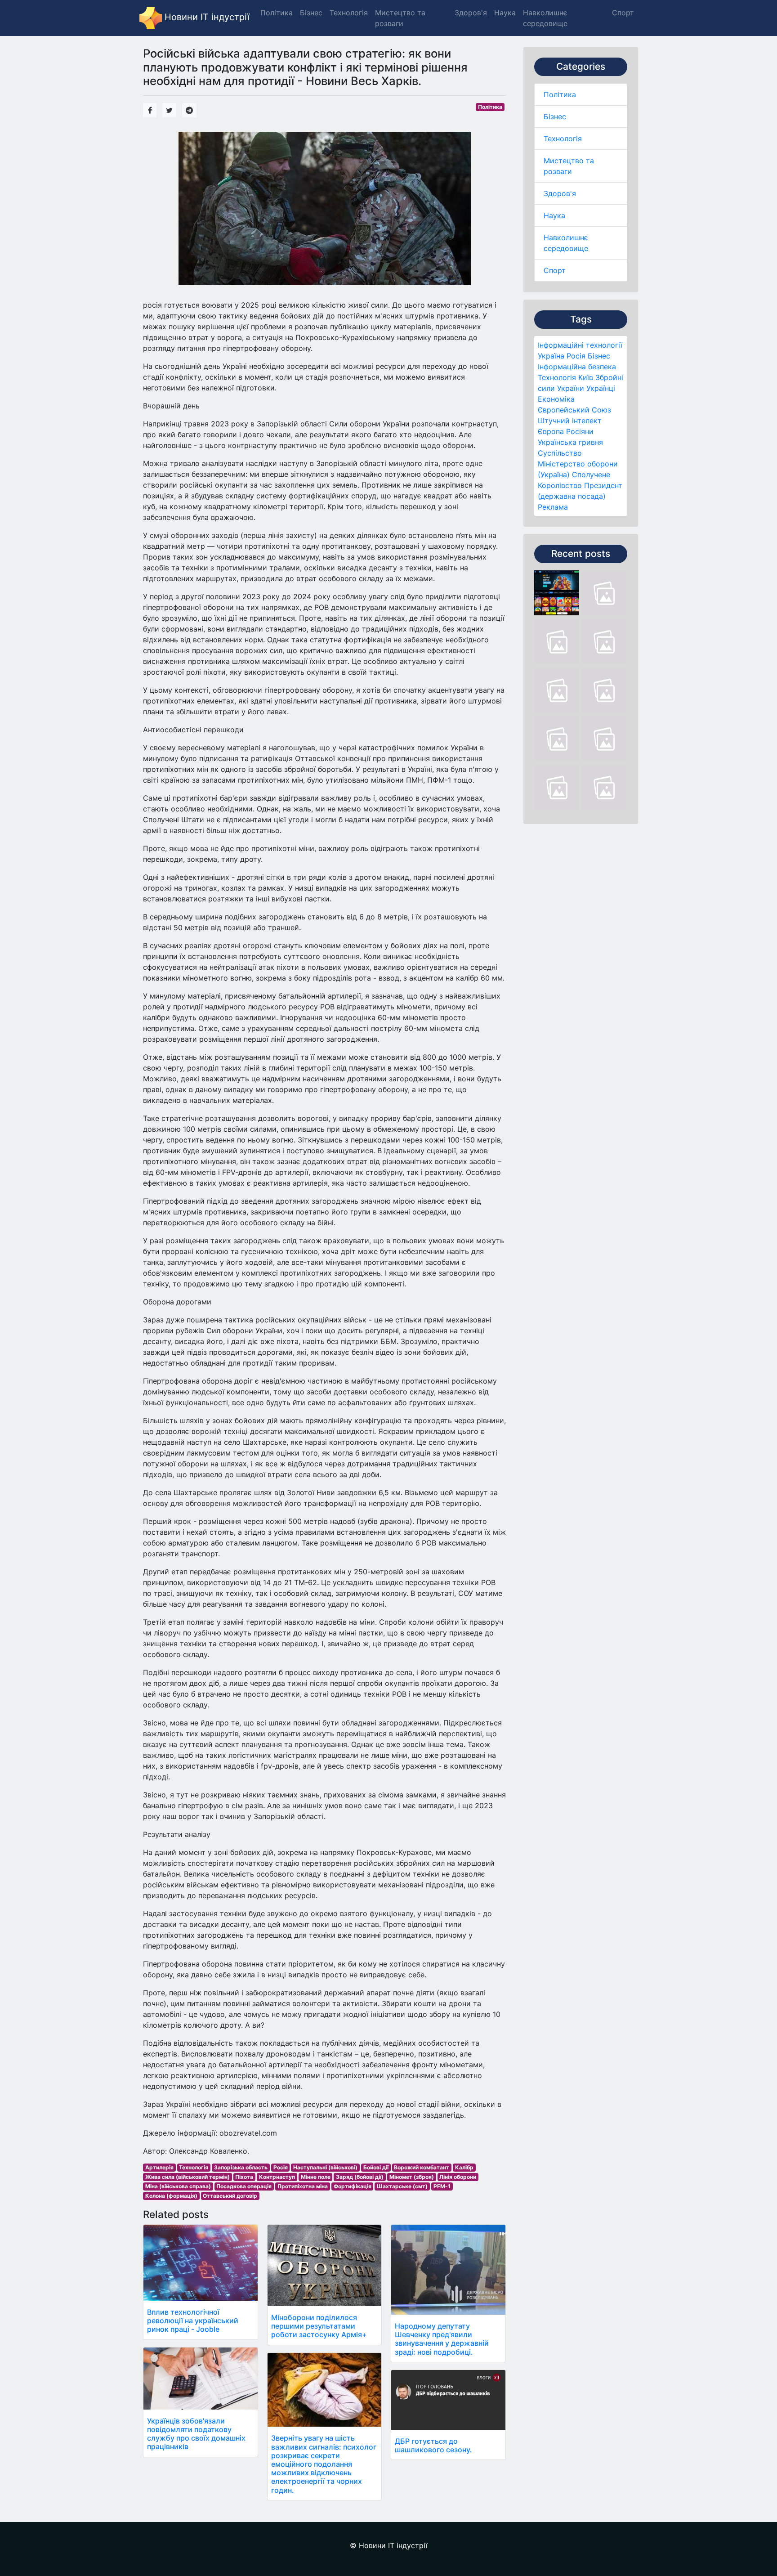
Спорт (555, 270)
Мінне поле (316, 2177)
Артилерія (159, 2167)
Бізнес (555, 116)
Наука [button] (505, 13)
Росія (576, 356)
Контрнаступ (277, 2177)
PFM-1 (442, 2186)
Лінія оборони (458, 2177)
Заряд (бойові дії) (360, 2177)
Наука (554, 215)
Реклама (553, 507)
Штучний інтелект (570, 421)
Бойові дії (376, 2167)
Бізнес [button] (311, 13)
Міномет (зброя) (412, 2177)
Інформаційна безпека (577, 367)
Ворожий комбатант (422, 2167)
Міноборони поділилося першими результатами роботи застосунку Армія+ (319, 2326)
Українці (601, 388)
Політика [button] (277, 13)
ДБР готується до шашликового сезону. (433, 2445)
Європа (551, 431)
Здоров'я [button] (471, 13)
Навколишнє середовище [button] (545, 18)
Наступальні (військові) (325, 2167)
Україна (551, 356)
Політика (560, 94)
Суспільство (560, 453)
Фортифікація (353, 2186)
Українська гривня (570, 442)
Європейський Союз (574, 410)
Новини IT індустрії (206, 17)
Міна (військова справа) (178, 2186)
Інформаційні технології (580, 345)
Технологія (563, 139)
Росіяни (580, 431)
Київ (586, 377)
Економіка (556, 399)
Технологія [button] (349, 13)
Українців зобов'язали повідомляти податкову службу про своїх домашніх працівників (196, 2434)
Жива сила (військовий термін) (188, 2177)
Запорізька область (241, 2167)
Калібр (464, 2167)
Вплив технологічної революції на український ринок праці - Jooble (193, 2321)
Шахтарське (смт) (402, 2186)
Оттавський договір (230, 2196)
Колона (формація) (171, 2196)
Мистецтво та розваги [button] (400, 18)
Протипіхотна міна (303, 2186)
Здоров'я (560, 193)
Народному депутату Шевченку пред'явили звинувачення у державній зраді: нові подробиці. (442, 2339)
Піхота (244, 2177)
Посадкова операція (244, 2186)
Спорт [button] (623, 13)
